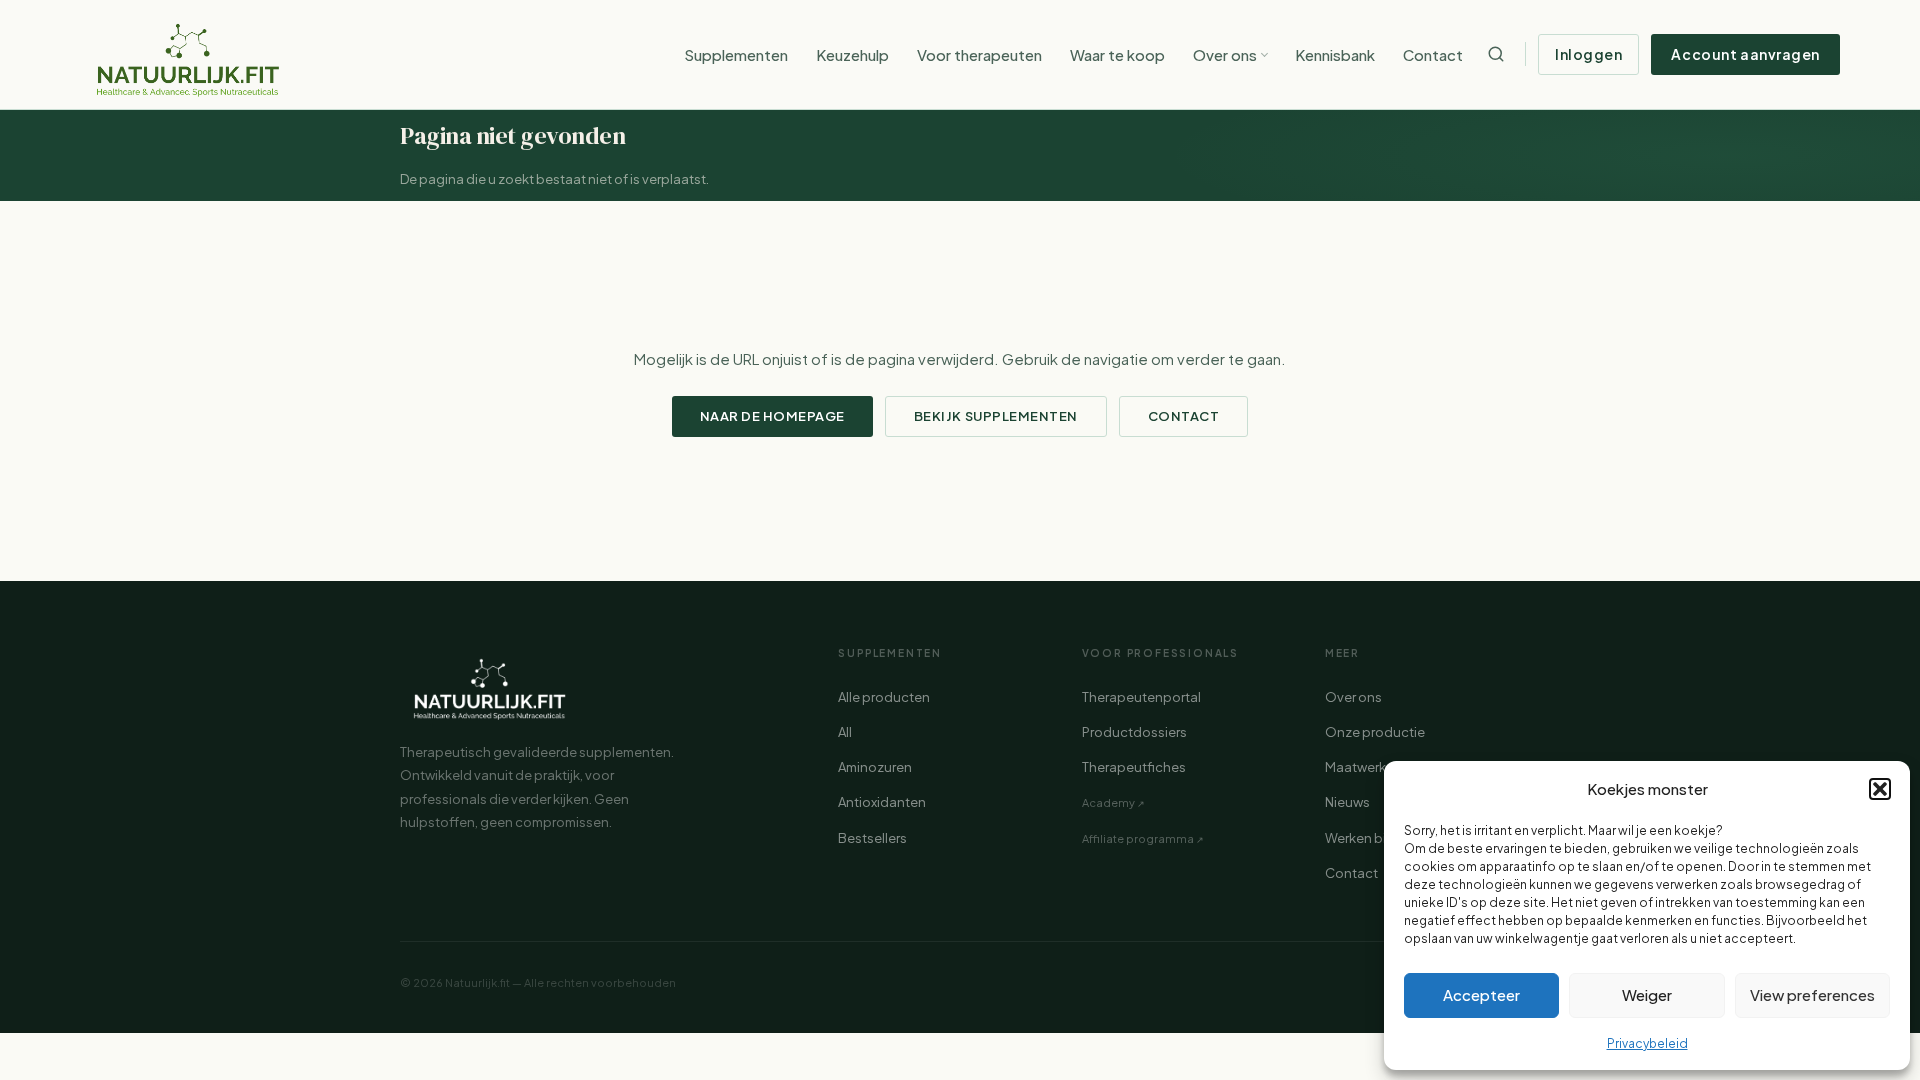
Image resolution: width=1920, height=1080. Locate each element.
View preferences (1812, 994)
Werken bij (1357, 838)
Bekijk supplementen (996, 416)
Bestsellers (872, 838)
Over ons (1225, 54)
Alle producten (884, 697)
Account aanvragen (1745, 54)
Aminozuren (875, 767)
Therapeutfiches (1134, 767)
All (845, 732)
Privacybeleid (1647, 1043)
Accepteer (1481, 994)
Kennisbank (1335, 54)
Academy (1108, 802)
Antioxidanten (882, 802)
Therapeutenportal (1141, 697)
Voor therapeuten (979, 54)
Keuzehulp (852, 54)
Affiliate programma (1138, 838)
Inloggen (1588, 54)
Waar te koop (1117, 54)
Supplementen (736, 54)
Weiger (1647, 994)
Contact (1433, 54)
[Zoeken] (1496, 54)
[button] (1880, 789)
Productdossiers (1134, 732)
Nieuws (1347, 802)
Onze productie (1375, 732)
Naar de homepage (772, 416)
